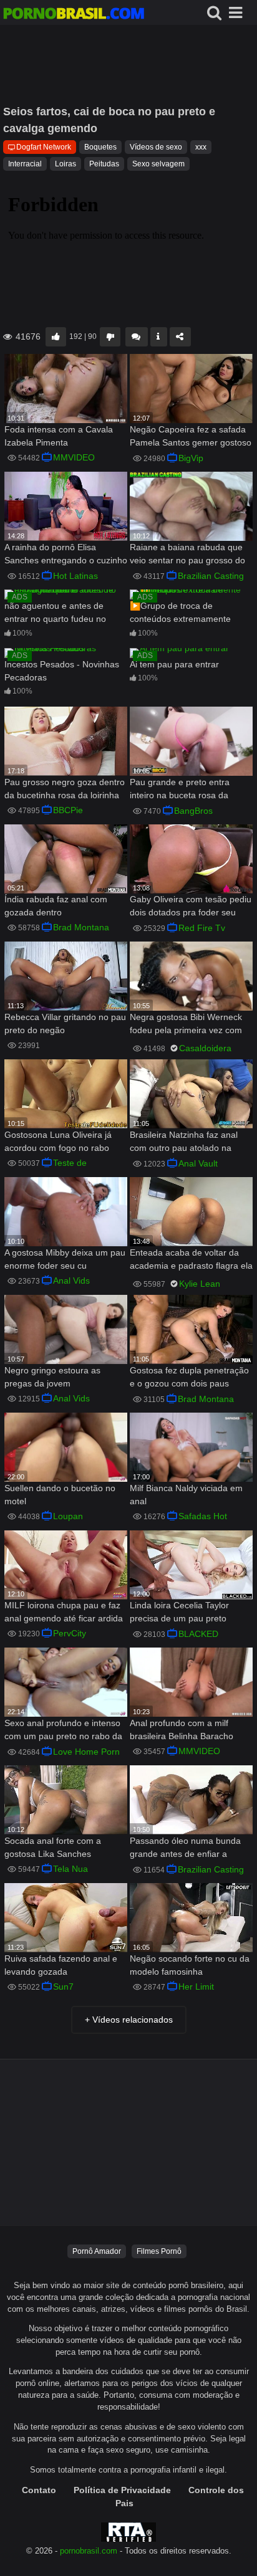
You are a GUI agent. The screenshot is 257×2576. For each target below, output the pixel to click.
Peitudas (104, 164)
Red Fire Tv (202, 928)
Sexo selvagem (158, 164)
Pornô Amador (97, 2251)
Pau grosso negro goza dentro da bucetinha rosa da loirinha (65, 789)
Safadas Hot (203, 1516)
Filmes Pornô (159, 2251)
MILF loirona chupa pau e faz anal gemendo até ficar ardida (64, 1612)
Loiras (65, 164)
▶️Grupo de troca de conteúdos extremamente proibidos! (180, 613)
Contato (39, 2490)
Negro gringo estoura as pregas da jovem (52, 1377)
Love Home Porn (86, 1752)
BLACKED (198, 1634)
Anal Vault (198, 1163)
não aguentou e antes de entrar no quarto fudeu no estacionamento (55, 613)
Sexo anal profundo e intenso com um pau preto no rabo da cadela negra (63, 1731)
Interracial (25, 164)
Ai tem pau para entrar (174, 664)
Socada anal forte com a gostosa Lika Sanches (53, 1847)
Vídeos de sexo (156, 147)
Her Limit (196, 1987)
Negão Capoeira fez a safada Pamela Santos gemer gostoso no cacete (191, 437)
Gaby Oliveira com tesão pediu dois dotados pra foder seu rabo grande (191, 907)
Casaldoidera (205, 1048)
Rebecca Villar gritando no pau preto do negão (65, 1023)
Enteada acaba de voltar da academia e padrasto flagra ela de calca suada (191, 1260)
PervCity (70, 1633)
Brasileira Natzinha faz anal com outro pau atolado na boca (184, 1143)
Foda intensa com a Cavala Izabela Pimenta (59, 436)
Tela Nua (70, 1869)
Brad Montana (81, 927)
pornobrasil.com (89, 2551)
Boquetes (100, 147)
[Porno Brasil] (74, 15)
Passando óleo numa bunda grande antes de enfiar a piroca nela (185, 1849)
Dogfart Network (44, 147)
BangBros (193, 811)
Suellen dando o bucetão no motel (60, 1495)
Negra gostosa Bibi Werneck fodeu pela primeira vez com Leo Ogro (186, 1025)
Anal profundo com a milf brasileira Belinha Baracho (182, 1729)
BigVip (191, 458)
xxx (201, 147)
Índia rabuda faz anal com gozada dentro (56, 906)
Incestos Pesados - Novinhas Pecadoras (62, 671)
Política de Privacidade (122, 2490)
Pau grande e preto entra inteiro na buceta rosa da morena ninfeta (180, 790)
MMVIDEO (74, 457)
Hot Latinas (75, 576)
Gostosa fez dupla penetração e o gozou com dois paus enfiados (189, 1378)
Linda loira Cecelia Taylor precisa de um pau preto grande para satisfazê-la (179, 1613)
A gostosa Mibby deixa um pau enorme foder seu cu (65, 1259)
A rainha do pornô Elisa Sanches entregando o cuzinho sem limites (66, 555)
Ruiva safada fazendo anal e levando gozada (61, 1965)
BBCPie (68, 810)
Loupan (68, 1516)
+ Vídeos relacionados (129, 2020)
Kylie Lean (200, 1284)
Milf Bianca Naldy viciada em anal (186, 1495)
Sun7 (63, 1987)
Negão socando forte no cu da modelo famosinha (190, 1965)
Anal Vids (71, 1281)
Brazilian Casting (211, 576)
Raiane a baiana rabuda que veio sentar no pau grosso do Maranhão (187, 555)
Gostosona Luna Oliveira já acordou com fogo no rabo (58, 1141)
